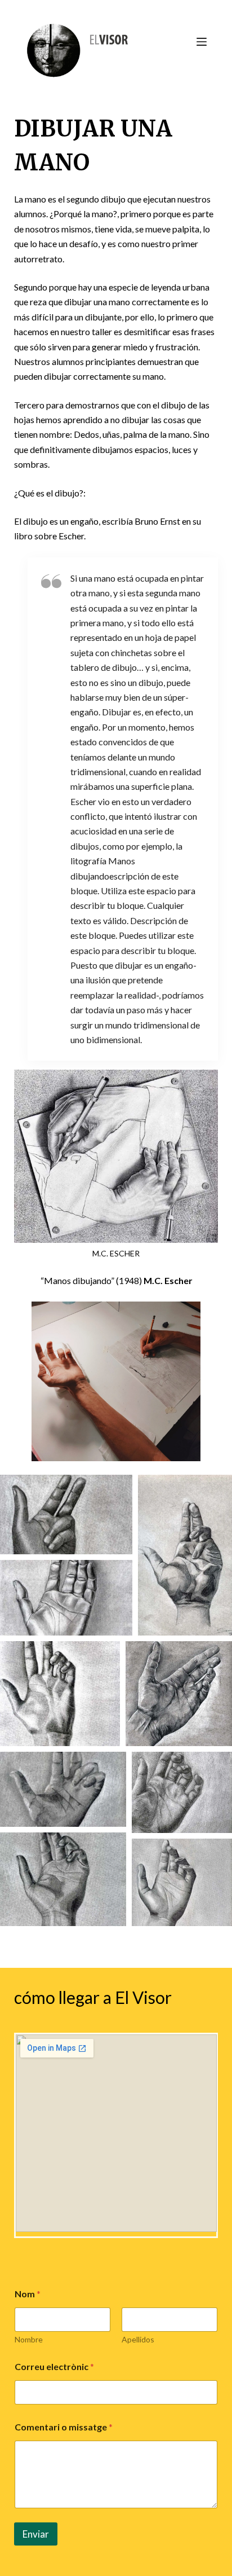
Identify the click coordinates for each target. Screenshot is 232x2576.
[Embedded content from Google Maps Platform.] (116, 2133)
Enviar (36, 2534)
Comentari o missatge (64, 2427)
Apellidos (138, 2339)
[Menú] (202, 42)
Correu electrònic (54, 2366)
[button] (66, 1515)
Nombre (29, 2339)
